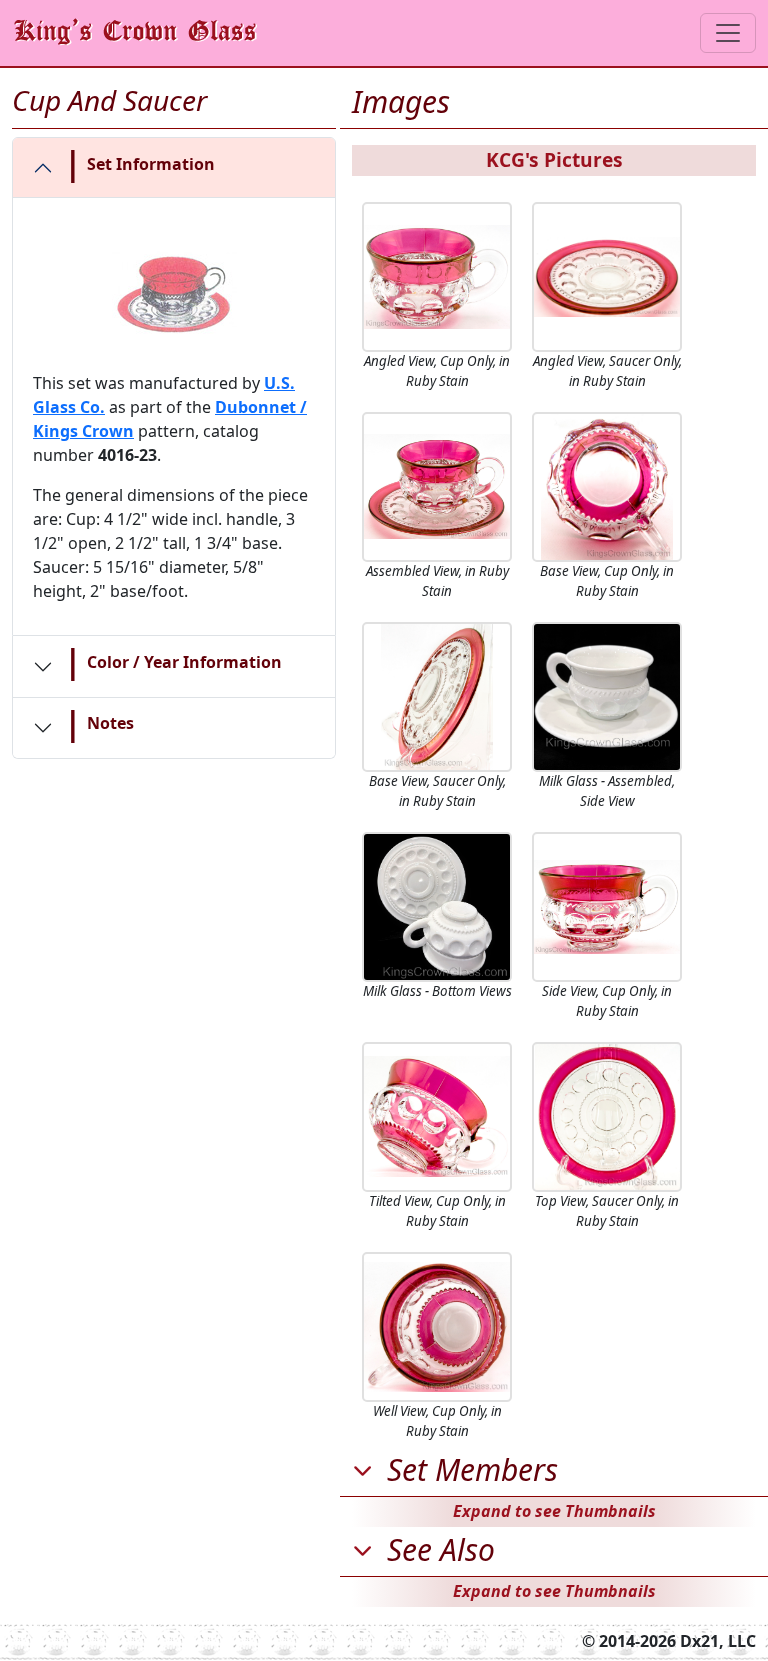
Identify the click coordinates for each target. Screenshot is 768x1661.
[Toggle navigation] (728, 33)
